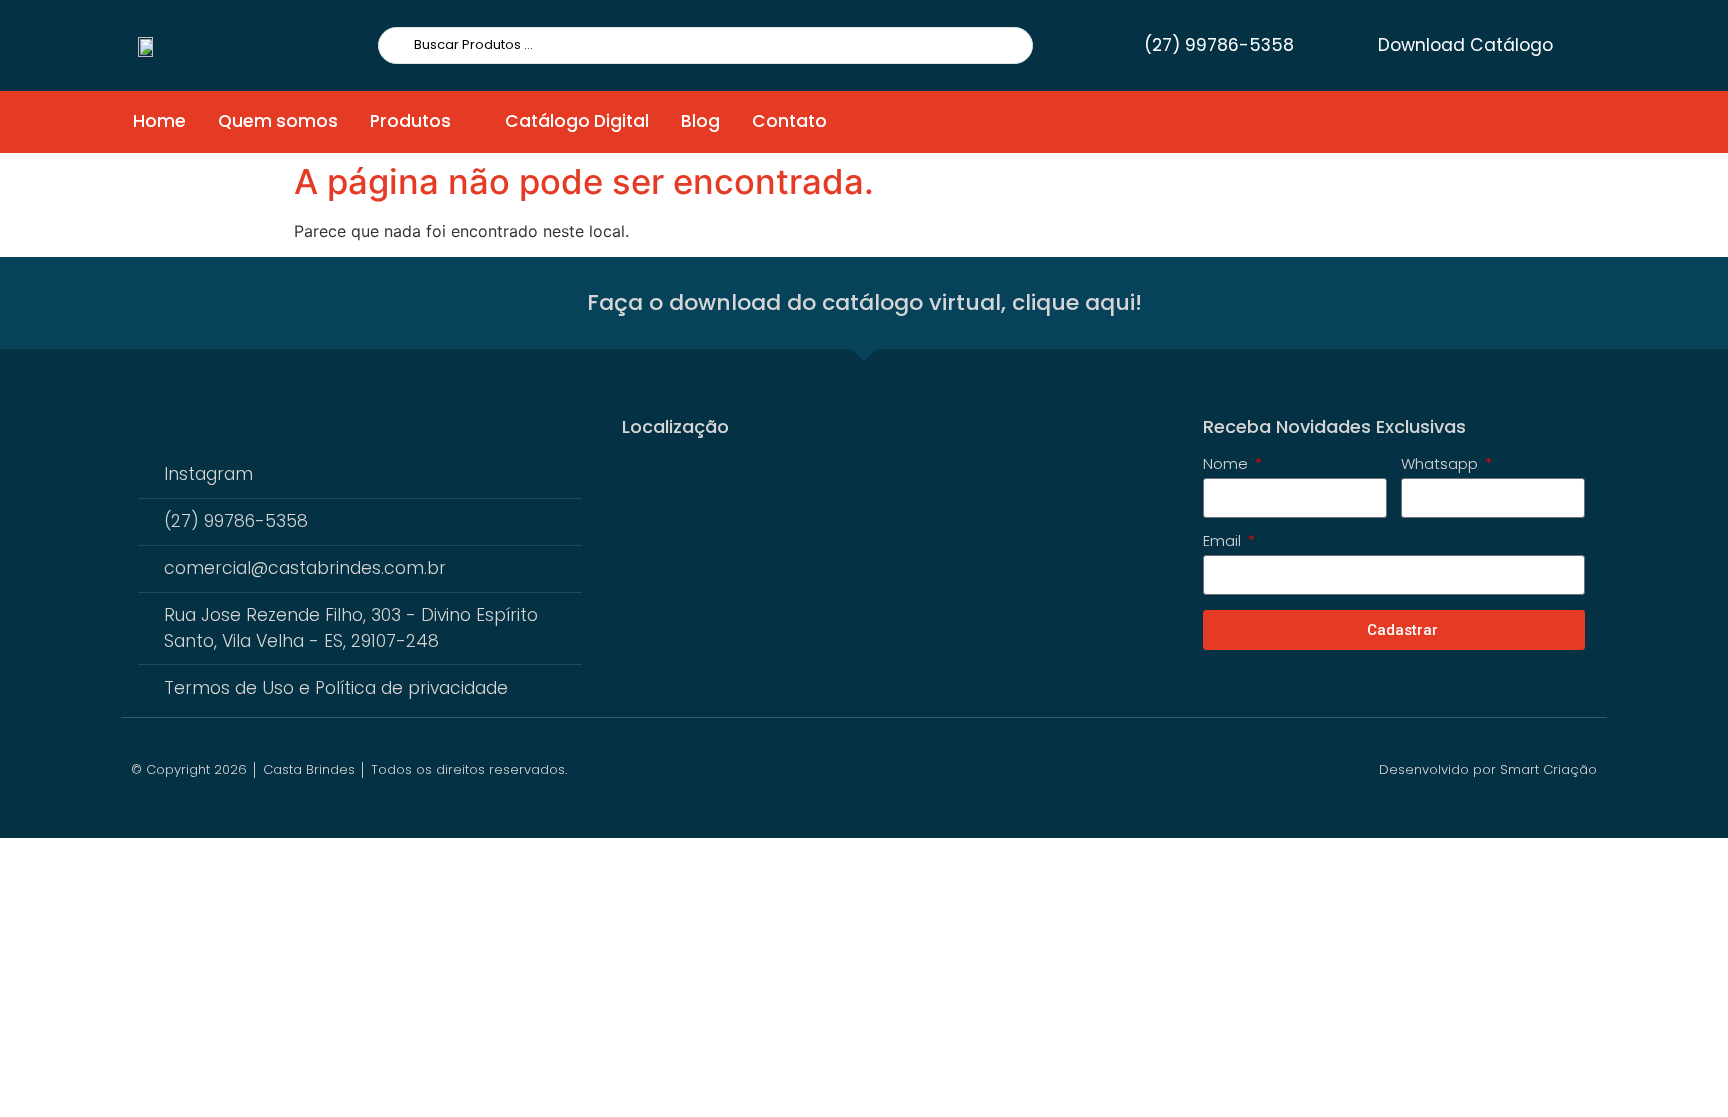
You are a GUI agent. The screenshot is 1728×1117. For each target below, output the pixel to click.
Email (1224, 542)
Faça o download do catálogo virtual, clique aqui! (864, 302)
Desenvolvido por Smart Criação (1488, 769)
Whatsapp (1441, 465)
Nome (1227, 465)
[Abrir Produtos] (464, 122)
